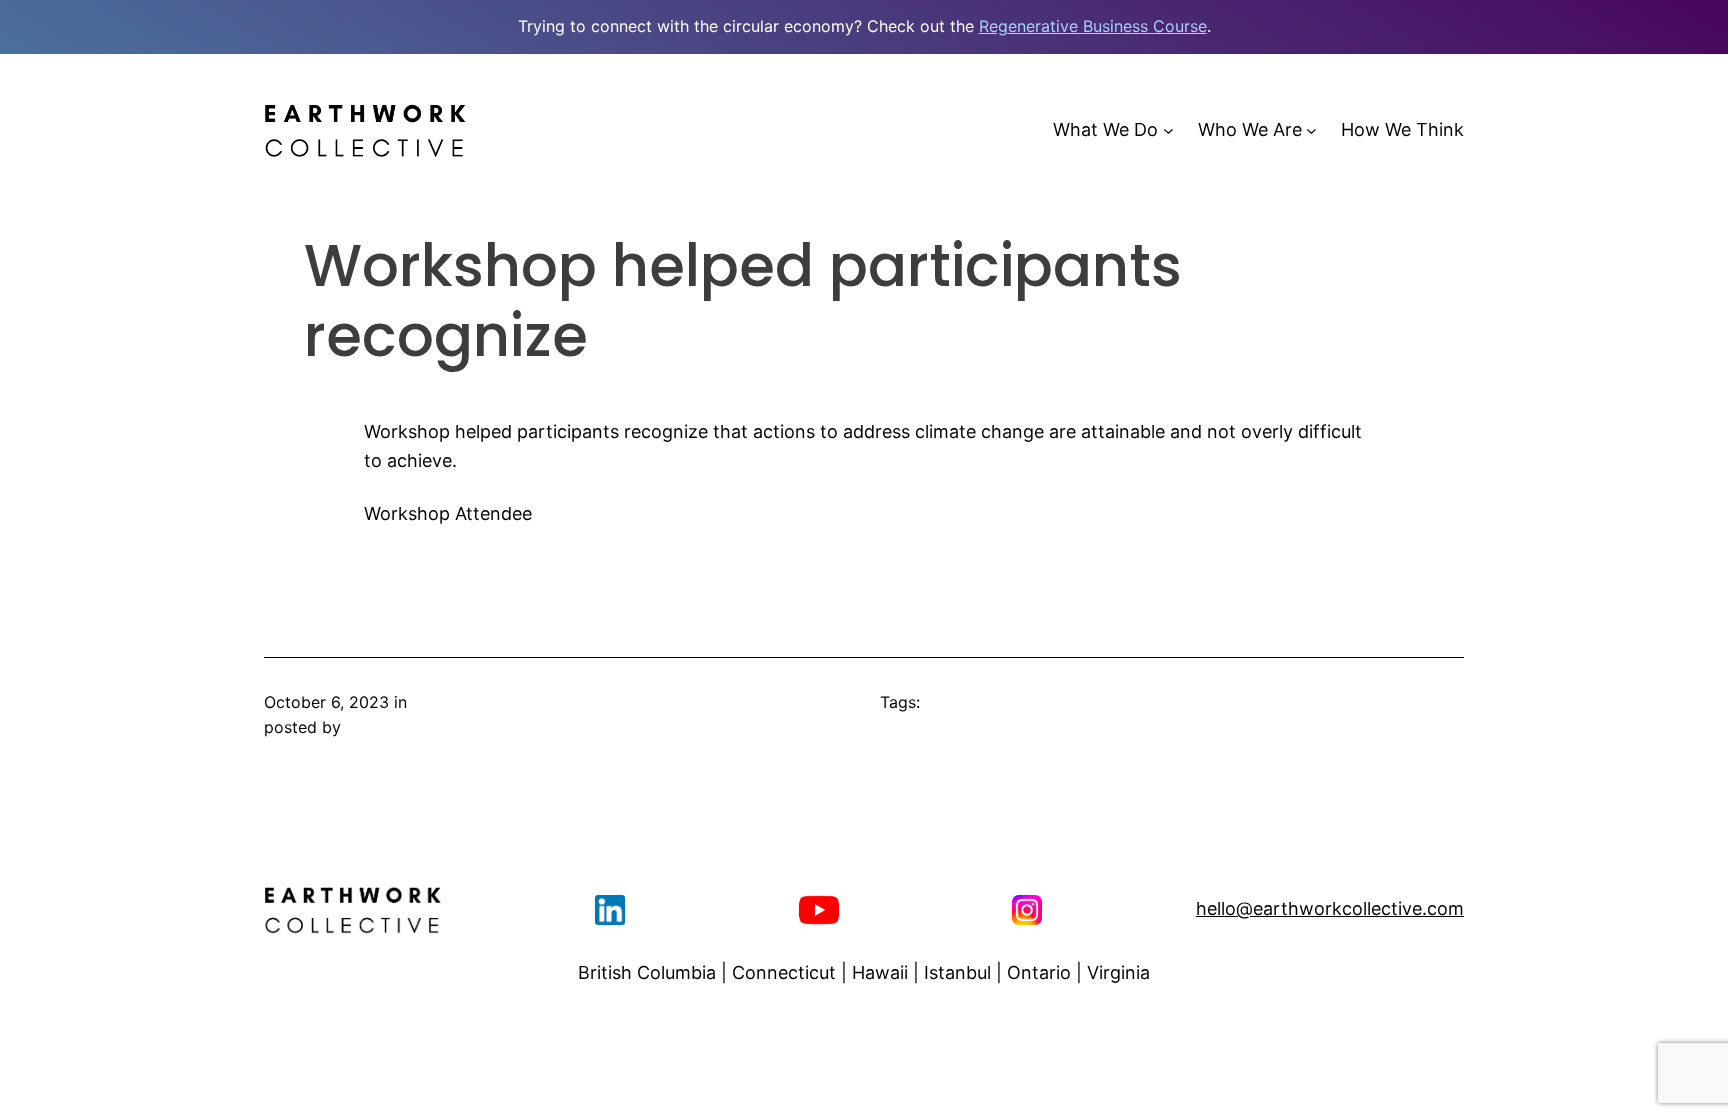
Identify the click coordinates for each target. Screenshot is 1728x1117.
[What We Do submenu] (1168, 130)
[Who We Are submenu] (1311, 130)
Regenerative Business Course (1093, 26)
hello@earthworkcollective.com (1330, 908)
